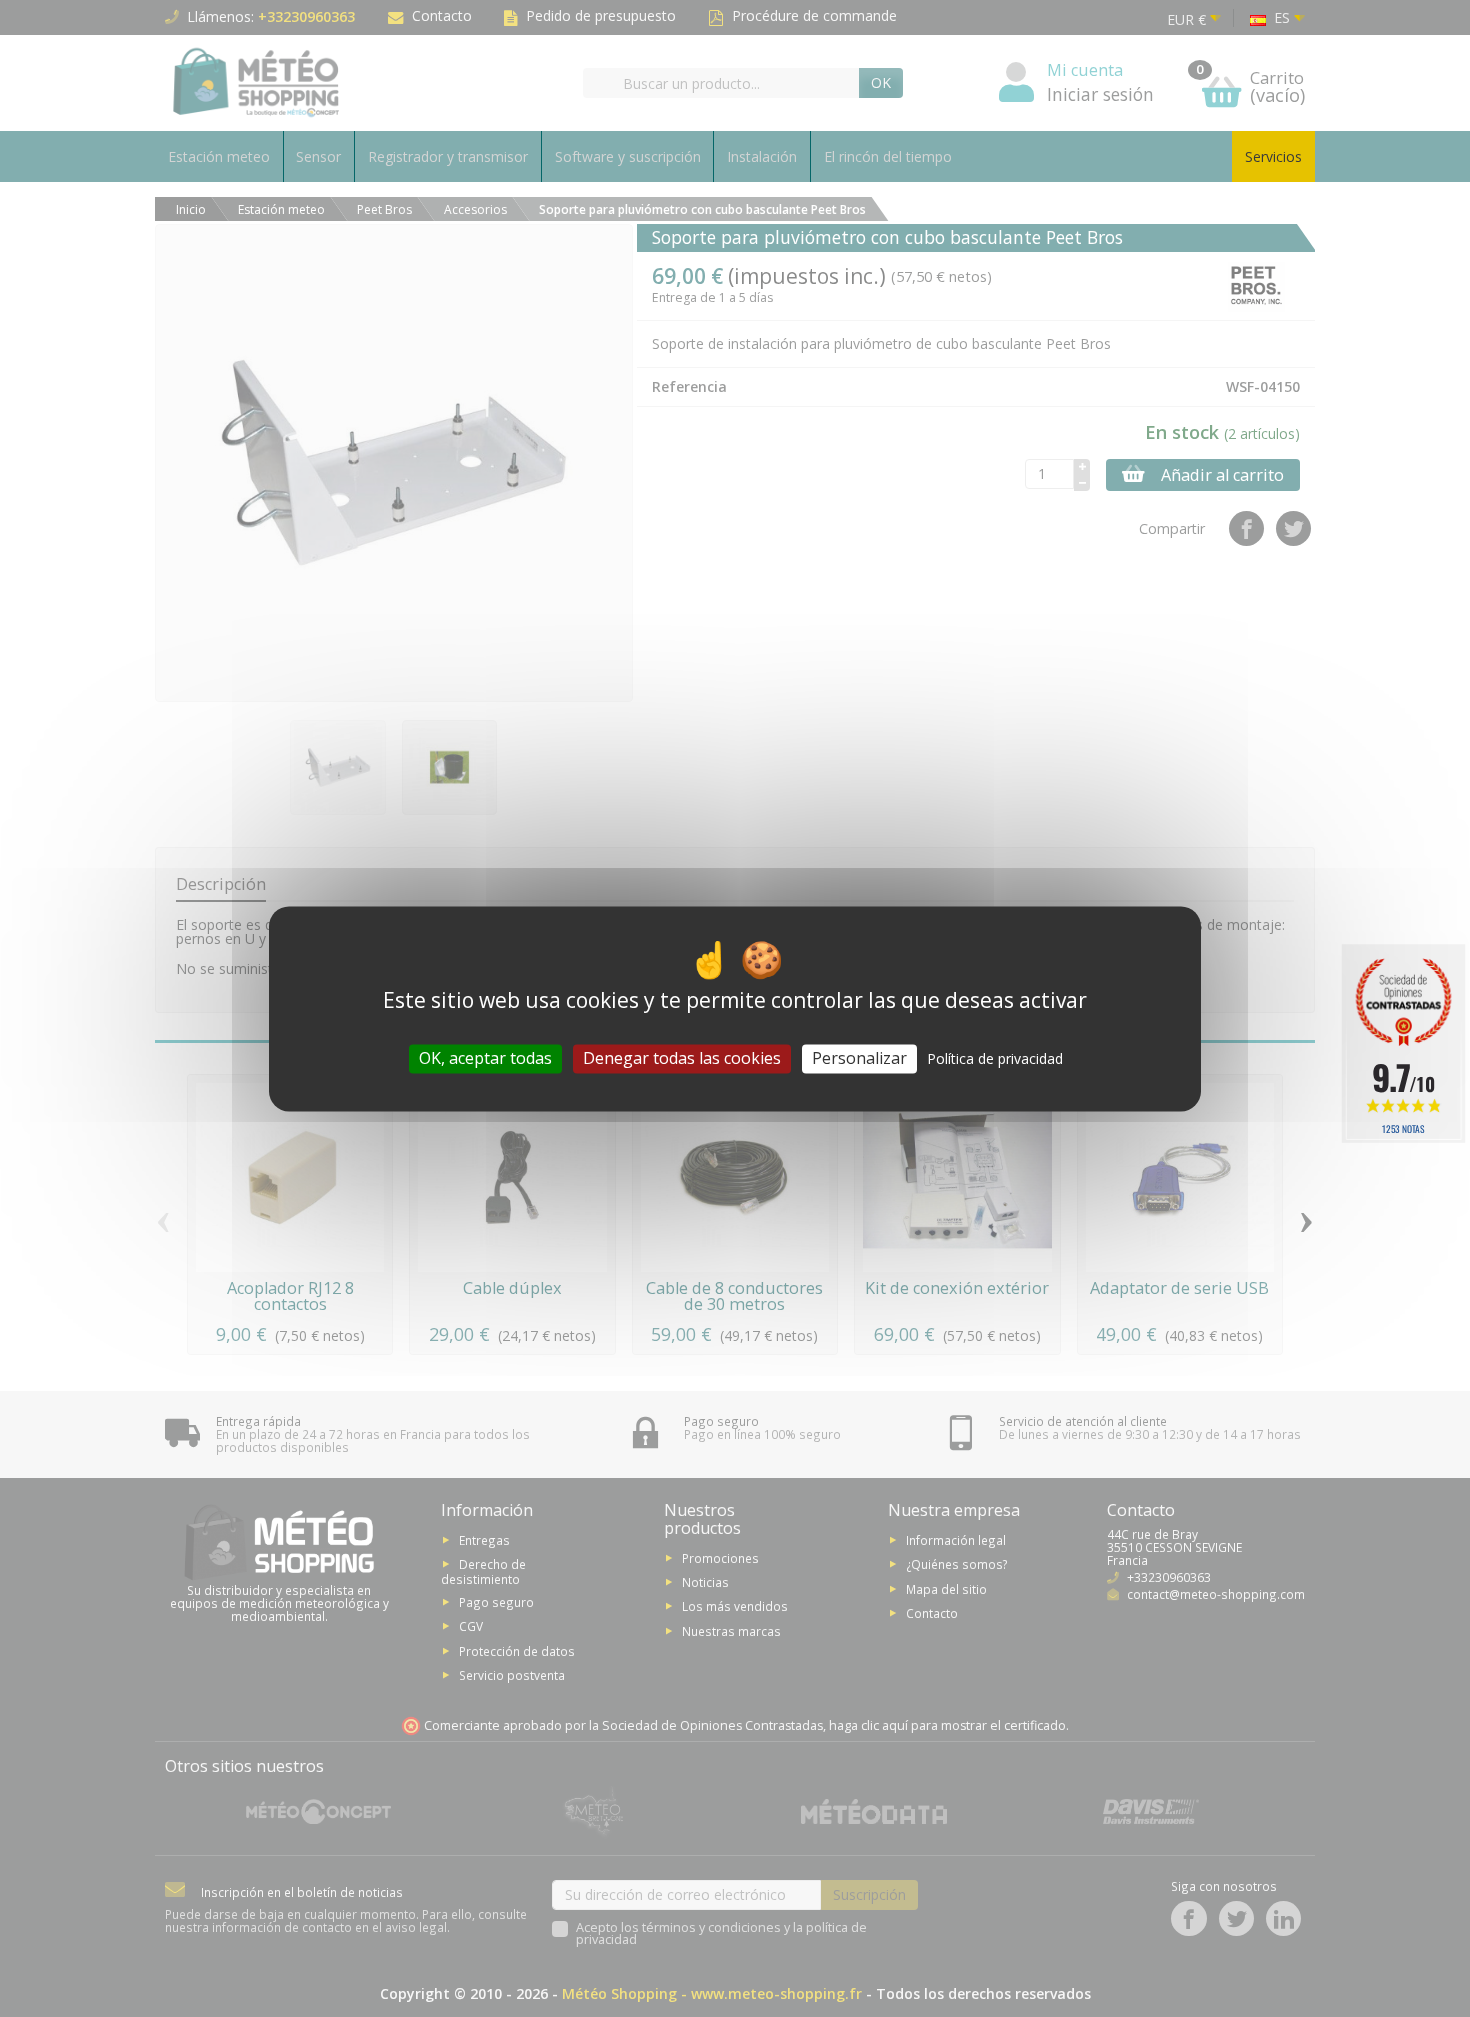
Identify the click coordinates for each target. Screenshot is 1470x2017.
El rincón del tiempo (888, 156)
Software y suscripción (628, 156)
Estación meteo (219, 156)
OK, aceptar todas (485, 1058)
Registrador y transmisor (448, 156)
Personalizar (859, 1058)
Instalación (762, 156)
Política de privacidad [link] (995, 1058)
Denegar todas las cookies (682, 1058)
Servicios (1273, 156)
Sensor (318, 156)
